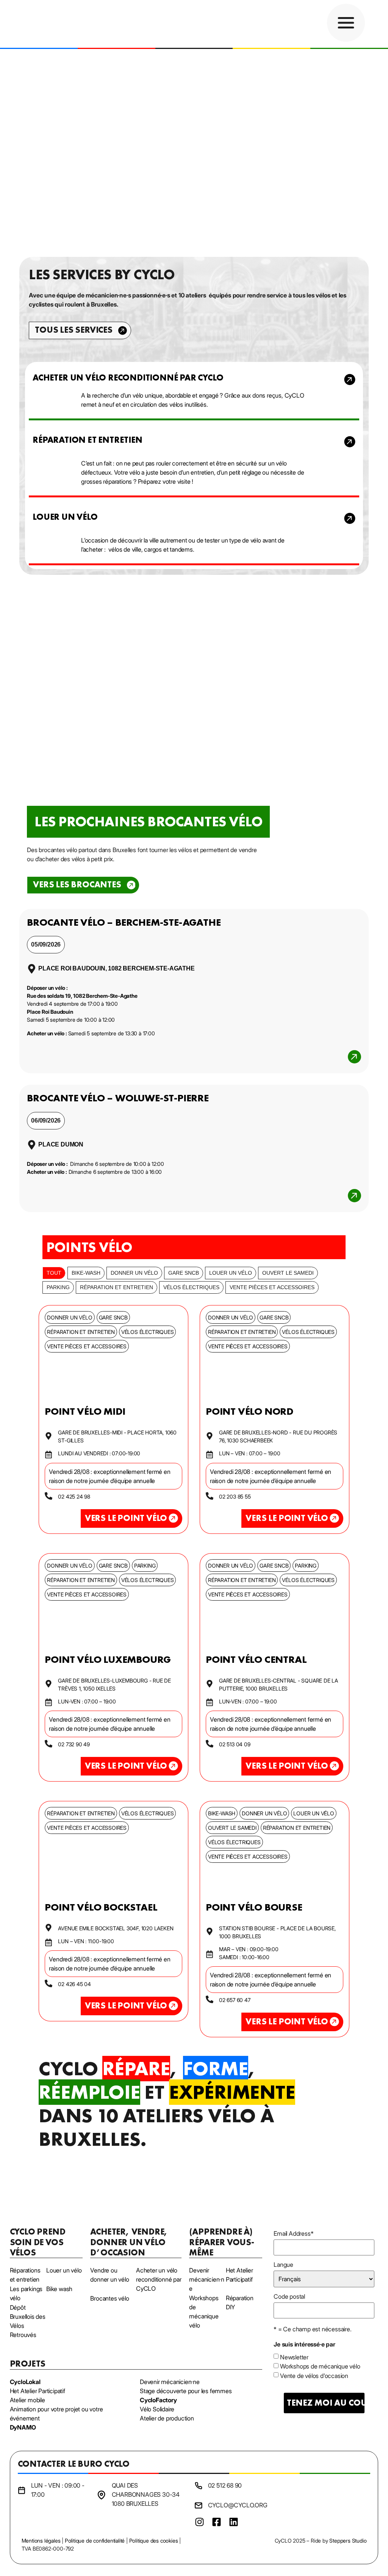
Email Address (293, 2233)
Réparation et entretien (117, 1287)
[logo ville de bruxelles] (362, 2503)
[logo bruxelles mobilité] (286, 2503)
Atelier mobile (27, 2400)
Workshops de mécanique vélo (320, 2366)
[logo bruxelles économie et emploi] (331, 2503)
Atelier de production (167, 2418)
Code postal (289, 2296)
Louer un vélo (231, 1273)
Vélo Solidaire (157, 2409)
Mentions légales (41, 2541)
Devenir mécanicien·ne (170, 2382)
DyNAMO (23, 2427)
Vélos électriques (191, 1287)
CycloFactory (158, 2400)
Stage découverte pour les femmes (186, 2391)
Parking (58, 1287)
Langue (283, 2265)
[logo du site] (54, 24)
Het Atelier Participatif (38, 2391)
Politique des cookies (154, 2541)
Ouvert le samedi (288, 1273)
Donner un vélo (134, 1273)
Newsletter (294, 2357)
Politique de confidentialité (95, 2541)
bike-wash (86, 1273)
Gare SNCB (184, 1273)
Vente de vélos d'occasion (314, 2376)
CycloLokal (25, 2382)
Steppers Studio (348, 2541)
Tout (54, 1273)
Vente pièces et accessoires (272, 1287)
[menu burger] (346, 23)
